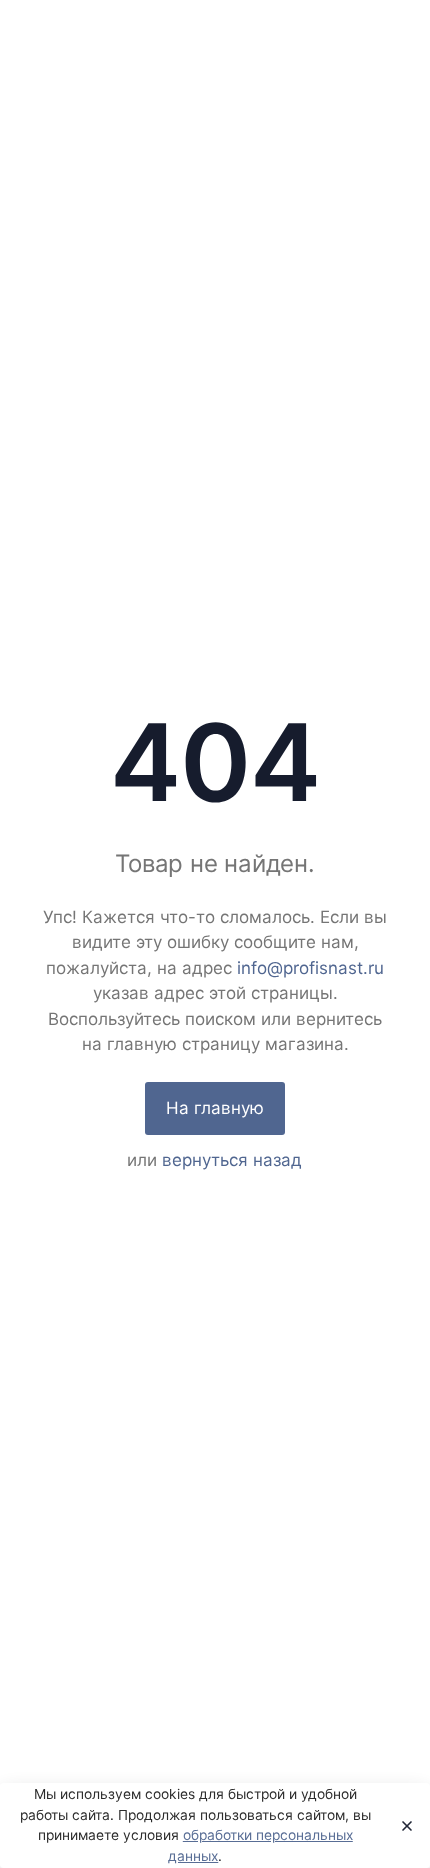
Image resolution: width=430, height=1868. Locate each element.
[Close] (401, 1826)
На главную (215, 1108)
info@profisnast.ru (310, 968)
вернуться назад (232, 1160)
